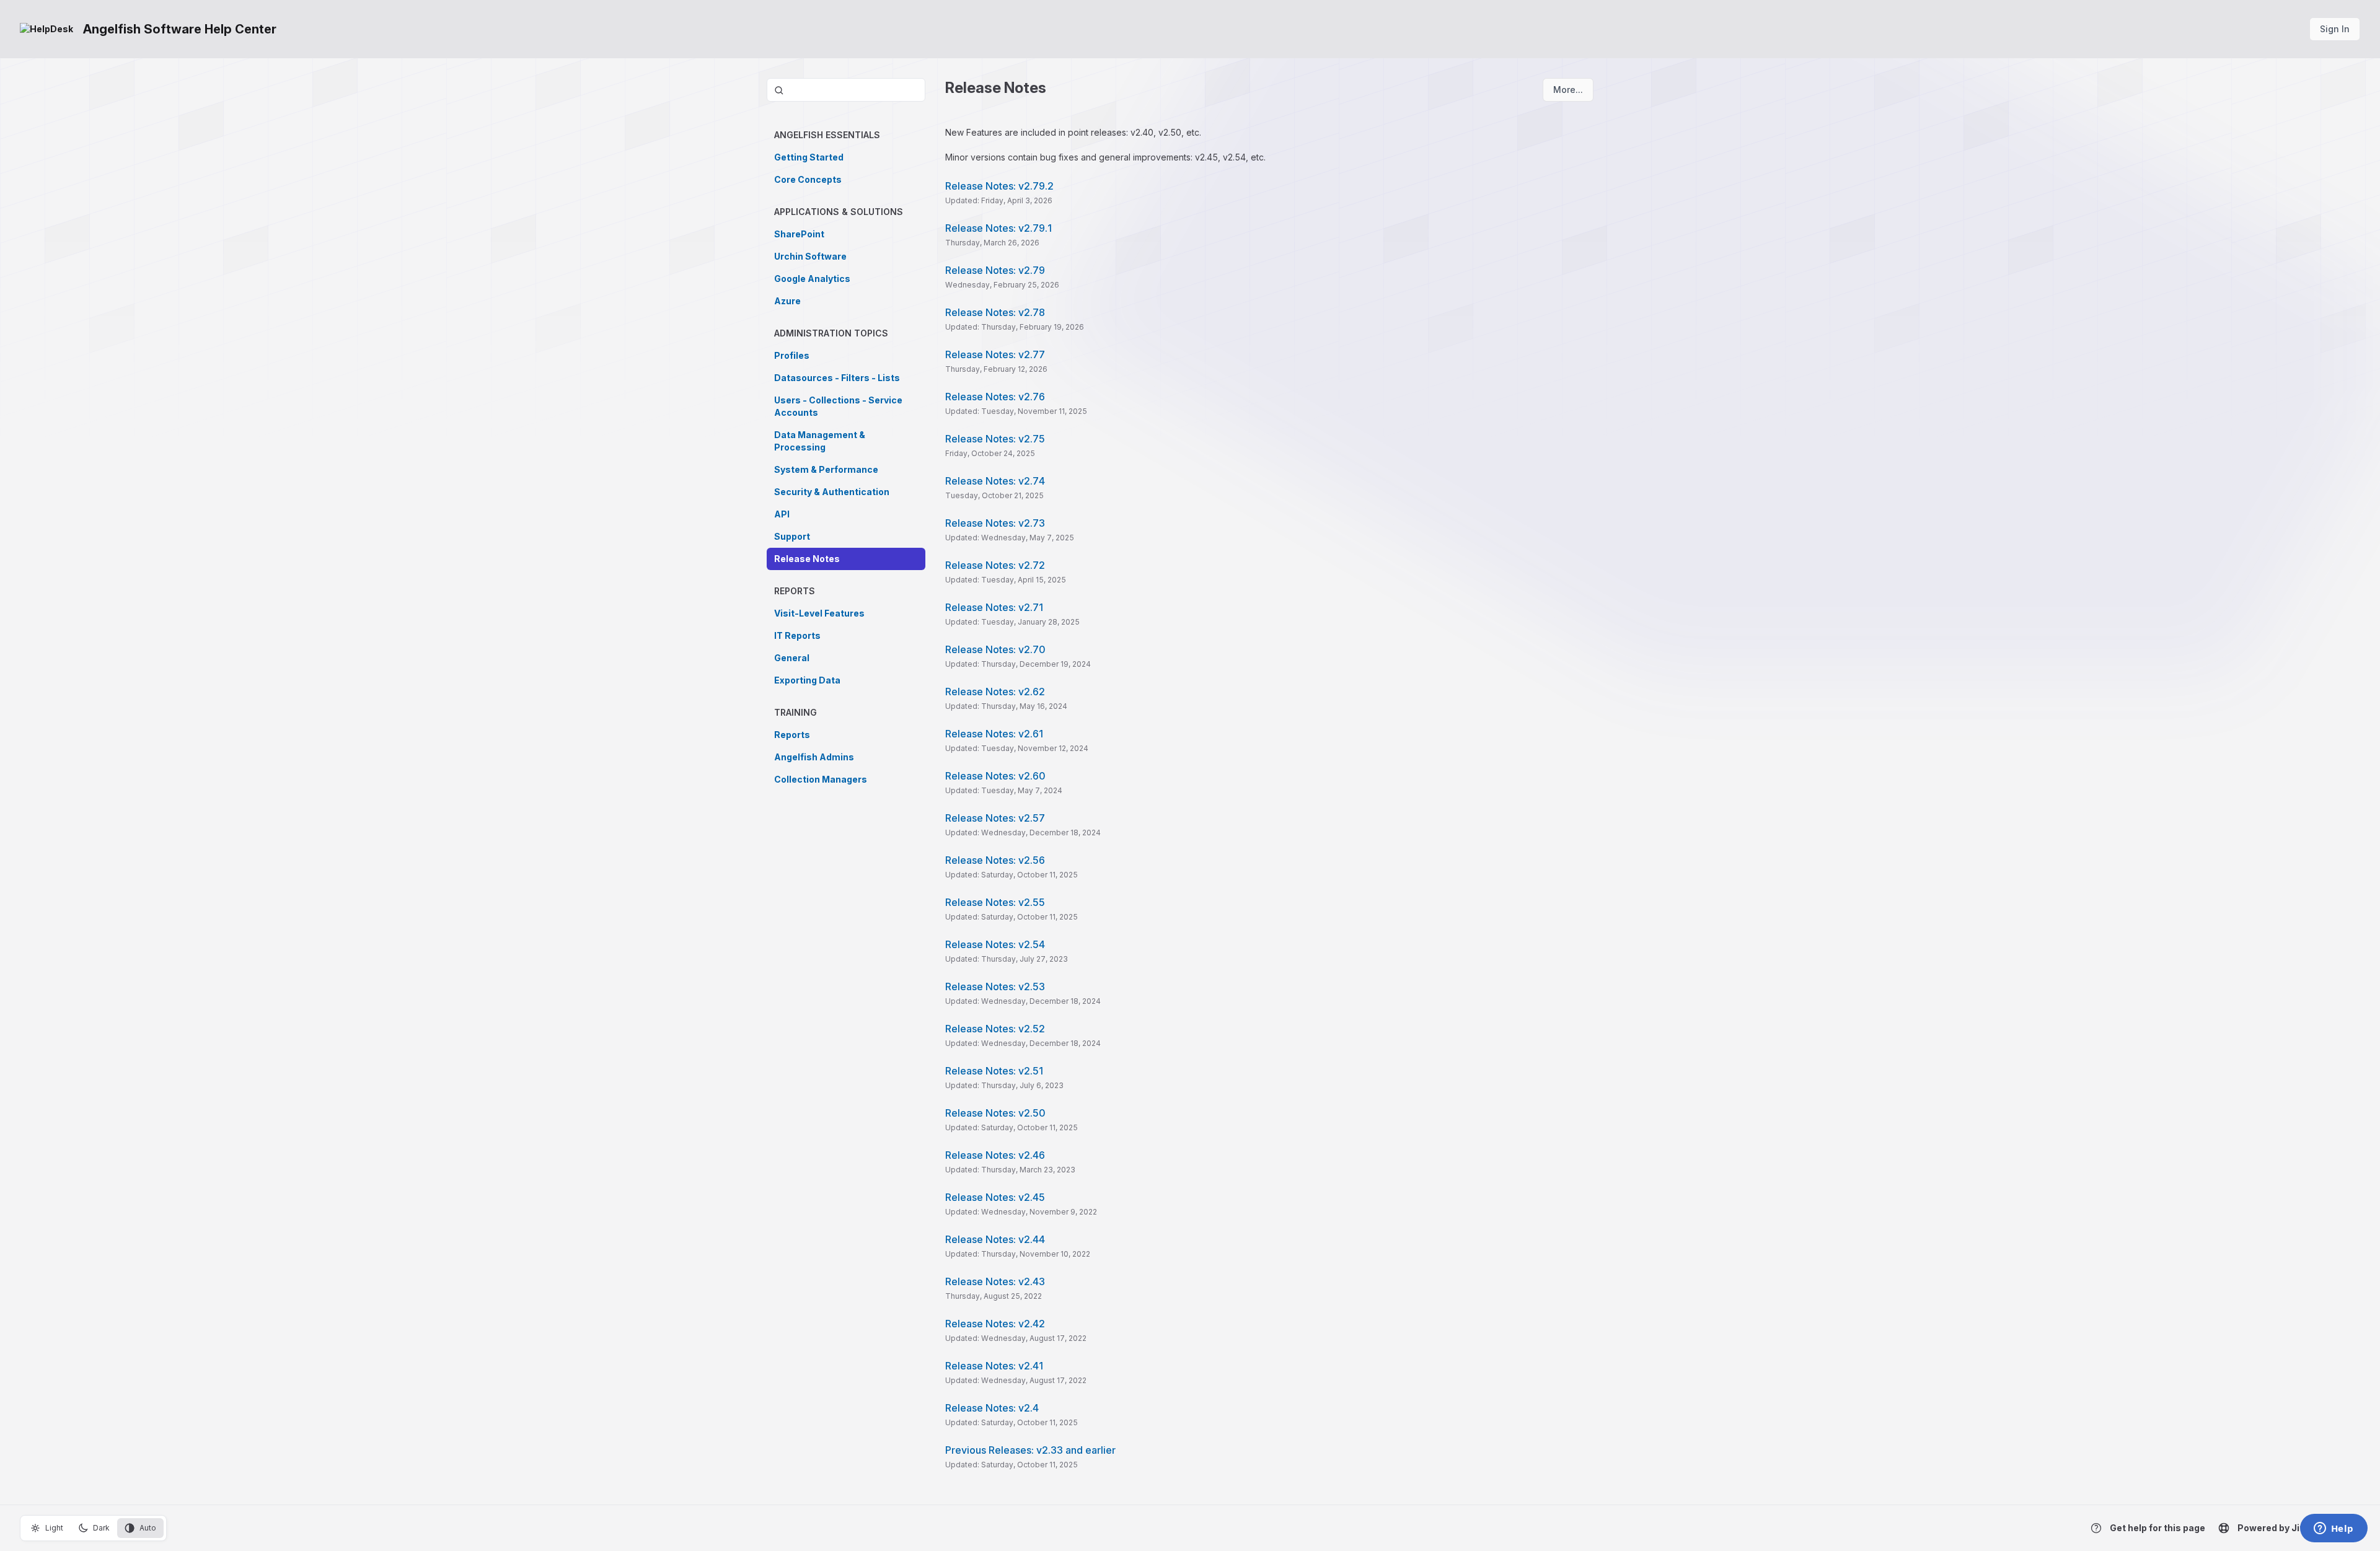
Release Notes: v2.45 (995, 1197)
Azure (787, 301)
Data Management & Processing (820, 441)
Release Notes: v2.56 (995, 860)
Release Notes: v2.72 (995, 565)
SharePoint (799, 234)
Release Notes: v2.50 (995, 1113)
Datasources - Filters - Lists (837, 378)
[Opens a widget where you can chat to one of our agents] (2334, 1529)
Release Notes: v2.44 (995, 1239)
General (792, 658)
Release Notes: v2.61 (994, 734)
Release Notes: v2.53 (995, 986)
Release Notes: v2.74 (995, 481)
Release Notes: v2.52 (995, 1029)
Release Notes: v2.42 (995, 1324)
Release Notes (807, 559)
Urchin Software (810, 256)
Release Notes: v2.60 (995, 776)
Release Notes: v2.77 (995, 354)
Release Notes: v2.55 (995, 902)
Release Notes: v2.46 (995, 1155)
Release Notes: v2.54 (995, 944)
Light (54, 1528)
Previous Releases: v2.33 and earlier (1030, 1450)
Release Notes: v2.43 (995, 1281)
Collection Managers (821, 779)
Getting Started (809, 157)
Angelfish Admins (814, 757)
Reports (792, 735)
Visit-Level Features (819, 613)
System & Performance (826, 469)
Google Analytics (812, 279)
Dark (101, 1528)
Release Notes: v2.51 (994, 1071)
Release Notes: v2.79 (995, 270)
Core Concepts (808, 179)
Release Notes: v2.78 (995, 312)
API (782, 514)
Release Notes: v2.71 (994, 607)
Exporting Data (807, 680)
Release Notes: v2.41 (994, 1366)
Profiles (792, 355)
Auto (148, 1528)
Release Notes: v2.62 (995, 692)
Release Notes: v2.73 (995, 523)
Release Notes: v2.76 (995, 397)
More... (1568, 90)
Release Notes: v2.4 (992, 1408)
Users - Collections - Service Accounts (838, 406)
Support (792, 536)
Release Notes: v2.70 (995, 649)
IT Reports (797, 635)
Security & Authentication (832, 492)
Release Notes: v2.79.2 (999, 186)
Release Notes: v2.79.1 (998, 228)
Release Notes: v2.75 (995, 439)
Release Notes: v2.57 (995, 818)
